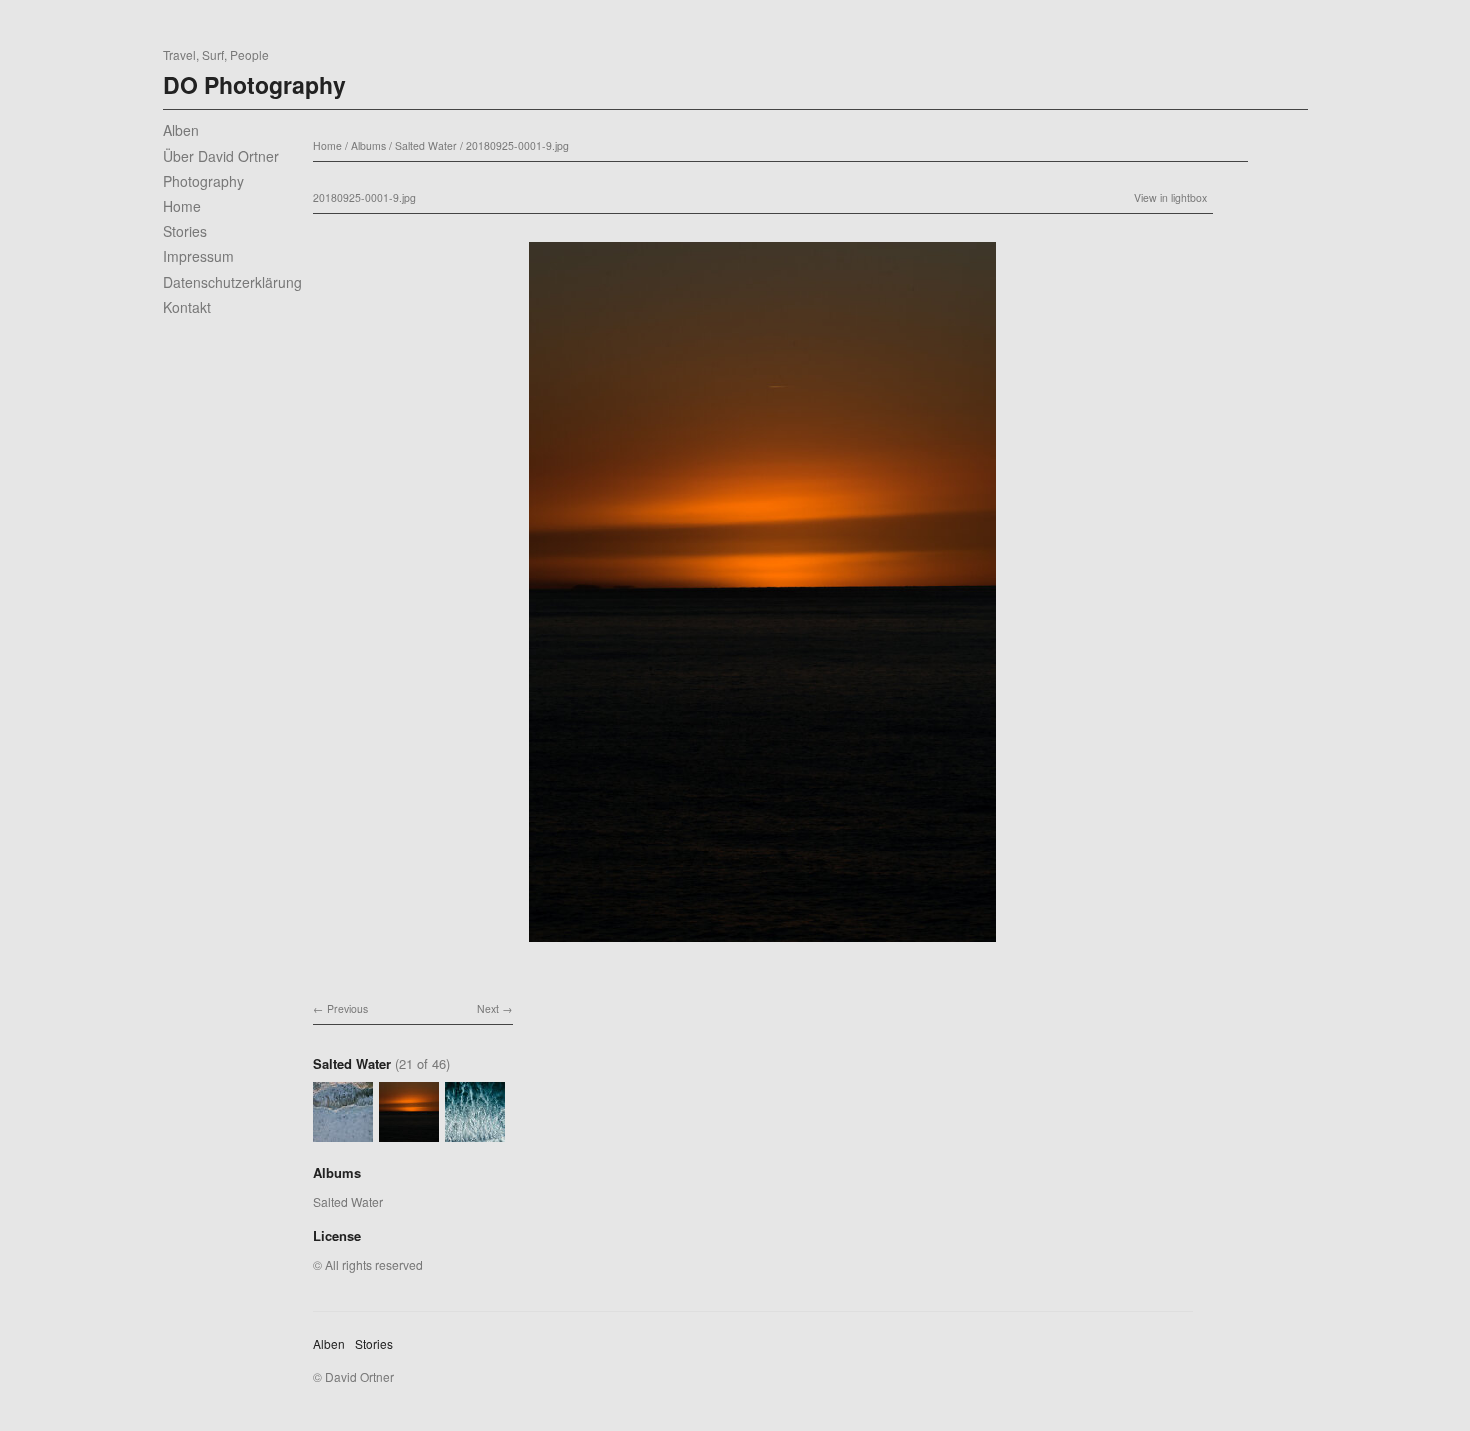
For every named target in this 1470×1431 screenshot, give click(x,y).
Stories (185, 231)
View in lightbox (1170, 197)
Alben (181, 130)
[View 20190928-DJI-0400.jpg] (475, 1132)
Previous (347, 1008)
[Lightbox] (762, 945)
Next (488, 1008)
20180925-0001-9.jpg (517, 145)
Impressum (198, 256)
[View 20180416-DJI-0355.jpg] (343, 1132)
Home (182, 206)
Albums (368, 145)
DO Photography (254, 84)
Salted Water (426, 145)
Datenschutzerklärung (232, 282)
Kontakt (187, 307)
